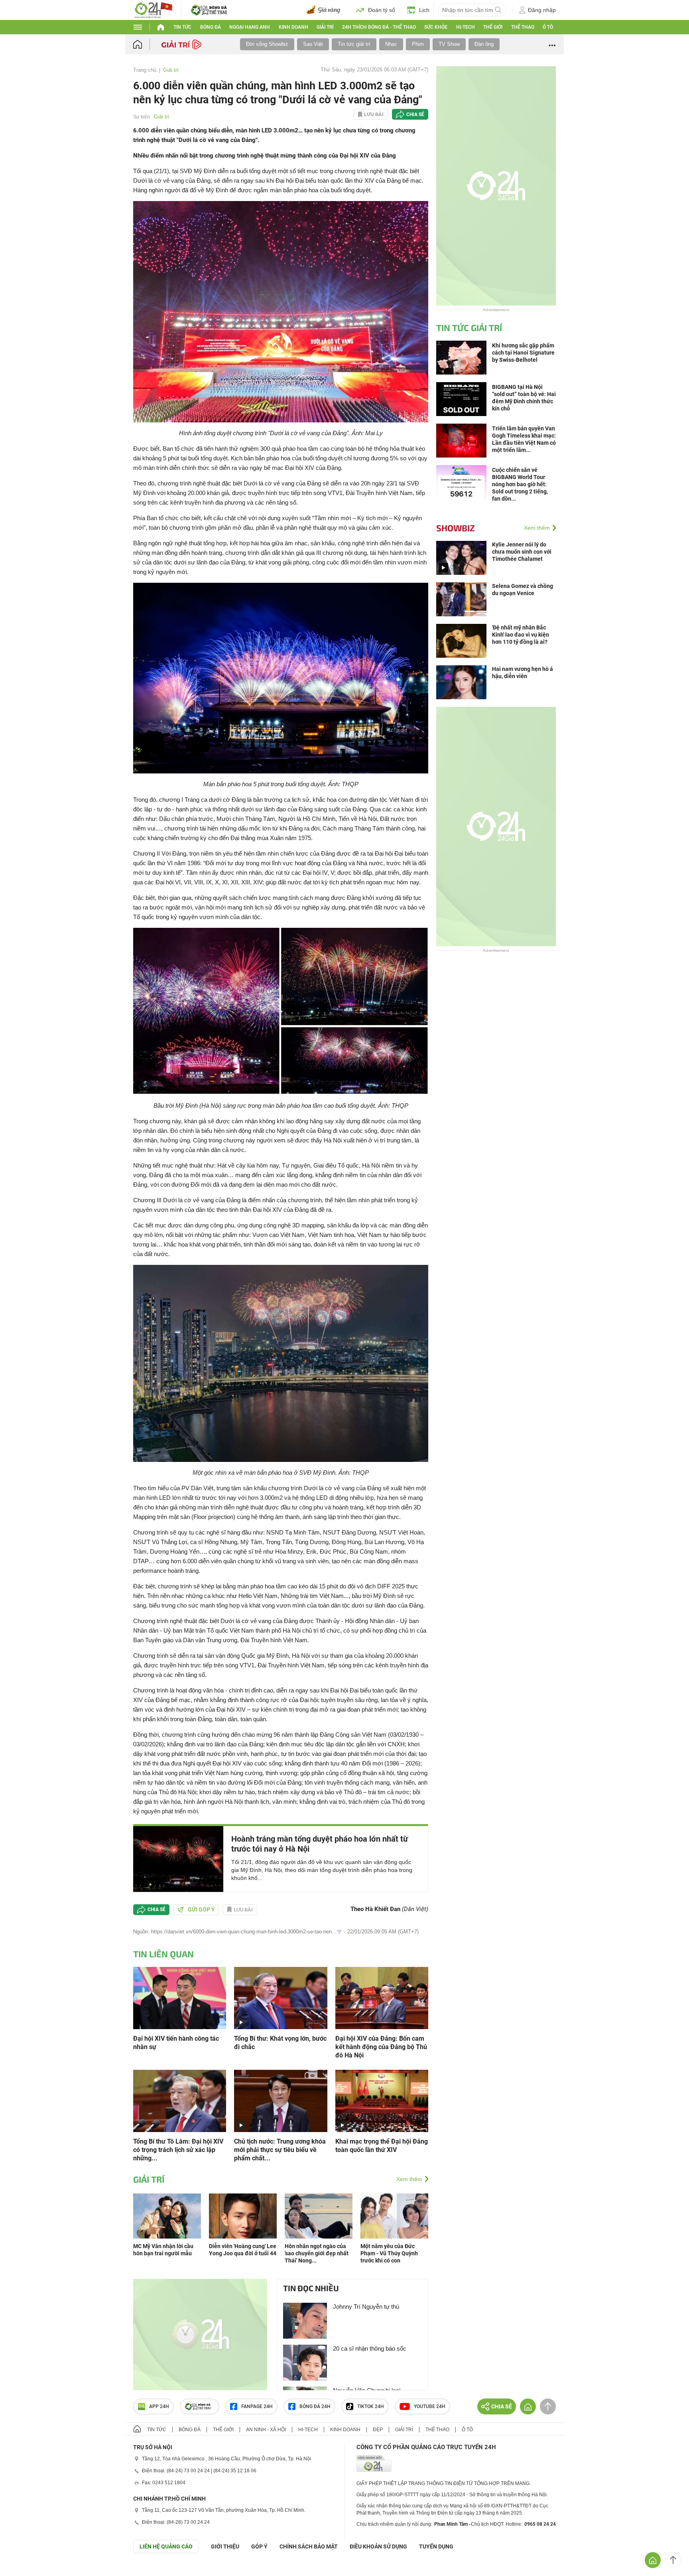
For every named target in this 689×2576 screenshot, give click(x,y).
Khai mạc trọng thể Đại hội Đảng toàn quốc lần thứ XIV (382, 2146)
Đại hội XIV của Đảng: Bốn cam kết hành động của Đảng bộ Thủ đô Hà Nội (381, 2047)
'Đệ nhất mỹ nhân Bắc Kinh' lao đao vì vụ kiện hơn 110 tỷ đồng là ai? (521, 635)
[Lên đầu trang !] (673, 2560)
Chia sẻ (415, 114)
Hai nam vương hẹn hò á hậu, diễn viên (523, 673)
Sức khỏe (436, 27)
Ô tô (548, 27)
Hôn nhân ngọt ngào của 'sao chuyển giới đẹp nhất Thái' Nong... (317, 2253)
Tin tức (182, 27)
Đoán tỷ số (382, 10)
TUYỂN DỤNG (436, 2546)
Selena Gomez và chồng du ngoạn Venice (523, 590)
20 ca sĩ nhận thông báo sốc (370, 2348)
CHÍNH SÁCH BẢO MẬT (309, 2546)
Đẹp (378, 2430)
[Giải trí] (182, 44)
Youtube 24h (430, 2406)
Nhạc (391, 44)
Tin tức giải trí (354, 44)
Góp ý (259, 2546)
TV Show (449, 44)
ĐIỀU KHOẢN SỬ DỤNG (378, 2546)
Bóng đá (211, 27)
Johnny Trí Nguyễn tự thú (366, 2307)
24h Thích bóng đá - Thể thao (379, 27)
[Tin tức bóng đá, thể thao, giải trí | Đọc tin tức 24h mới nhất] (153, 9)
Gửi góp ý (201, 1909)
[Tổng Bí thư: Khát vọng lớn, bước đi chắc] (281, 1997)
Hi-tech (466, 27)
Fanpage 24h (257, 2406)
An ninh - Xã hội (266, 2430)
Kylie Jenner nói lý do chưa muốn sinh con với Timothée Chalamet (522, 552)
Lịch (424, 10)
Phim (418, 44)
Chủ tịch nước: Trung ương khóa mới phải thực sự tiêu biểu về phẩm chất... (280, 2150)
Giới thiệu (225, 2546)
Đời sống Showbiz (267, 44)
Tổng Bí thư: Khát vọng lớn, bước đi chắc (280, 2043)
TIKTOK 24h (371, 2406)
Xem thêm (409, 2179)
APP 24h (159, 2406)
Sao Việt (313, 44)
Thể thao (523, 27)
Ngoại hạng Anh (250, 27)
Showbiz (456, 528)
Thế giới (493, 27)
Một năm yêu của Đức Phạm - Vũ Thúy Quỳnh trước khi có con (389, 2253)
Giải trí (325, 27)
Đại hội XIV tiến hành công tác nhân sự (176, 2043)
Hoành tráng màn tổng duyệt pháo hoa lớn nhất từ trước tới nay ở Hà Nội (320, 1844)
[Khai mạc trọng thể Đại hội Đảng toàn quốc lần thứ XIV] (382, 2100)
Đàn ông (484, 44)
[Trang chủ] (145, 44)
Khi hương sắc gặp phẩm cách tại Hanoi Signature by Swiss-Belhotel (523, 353)
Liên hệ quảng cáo (166, 2546)
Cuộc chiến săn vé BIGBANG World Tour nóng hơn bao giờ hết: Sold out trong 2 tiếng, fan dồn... (520, 484)
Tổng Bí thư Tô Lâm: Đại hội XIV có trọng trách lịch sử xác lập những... (178, 2150)
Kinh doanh (293, 27)
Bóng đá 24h (315, 2406)
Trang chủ (145, 70)
